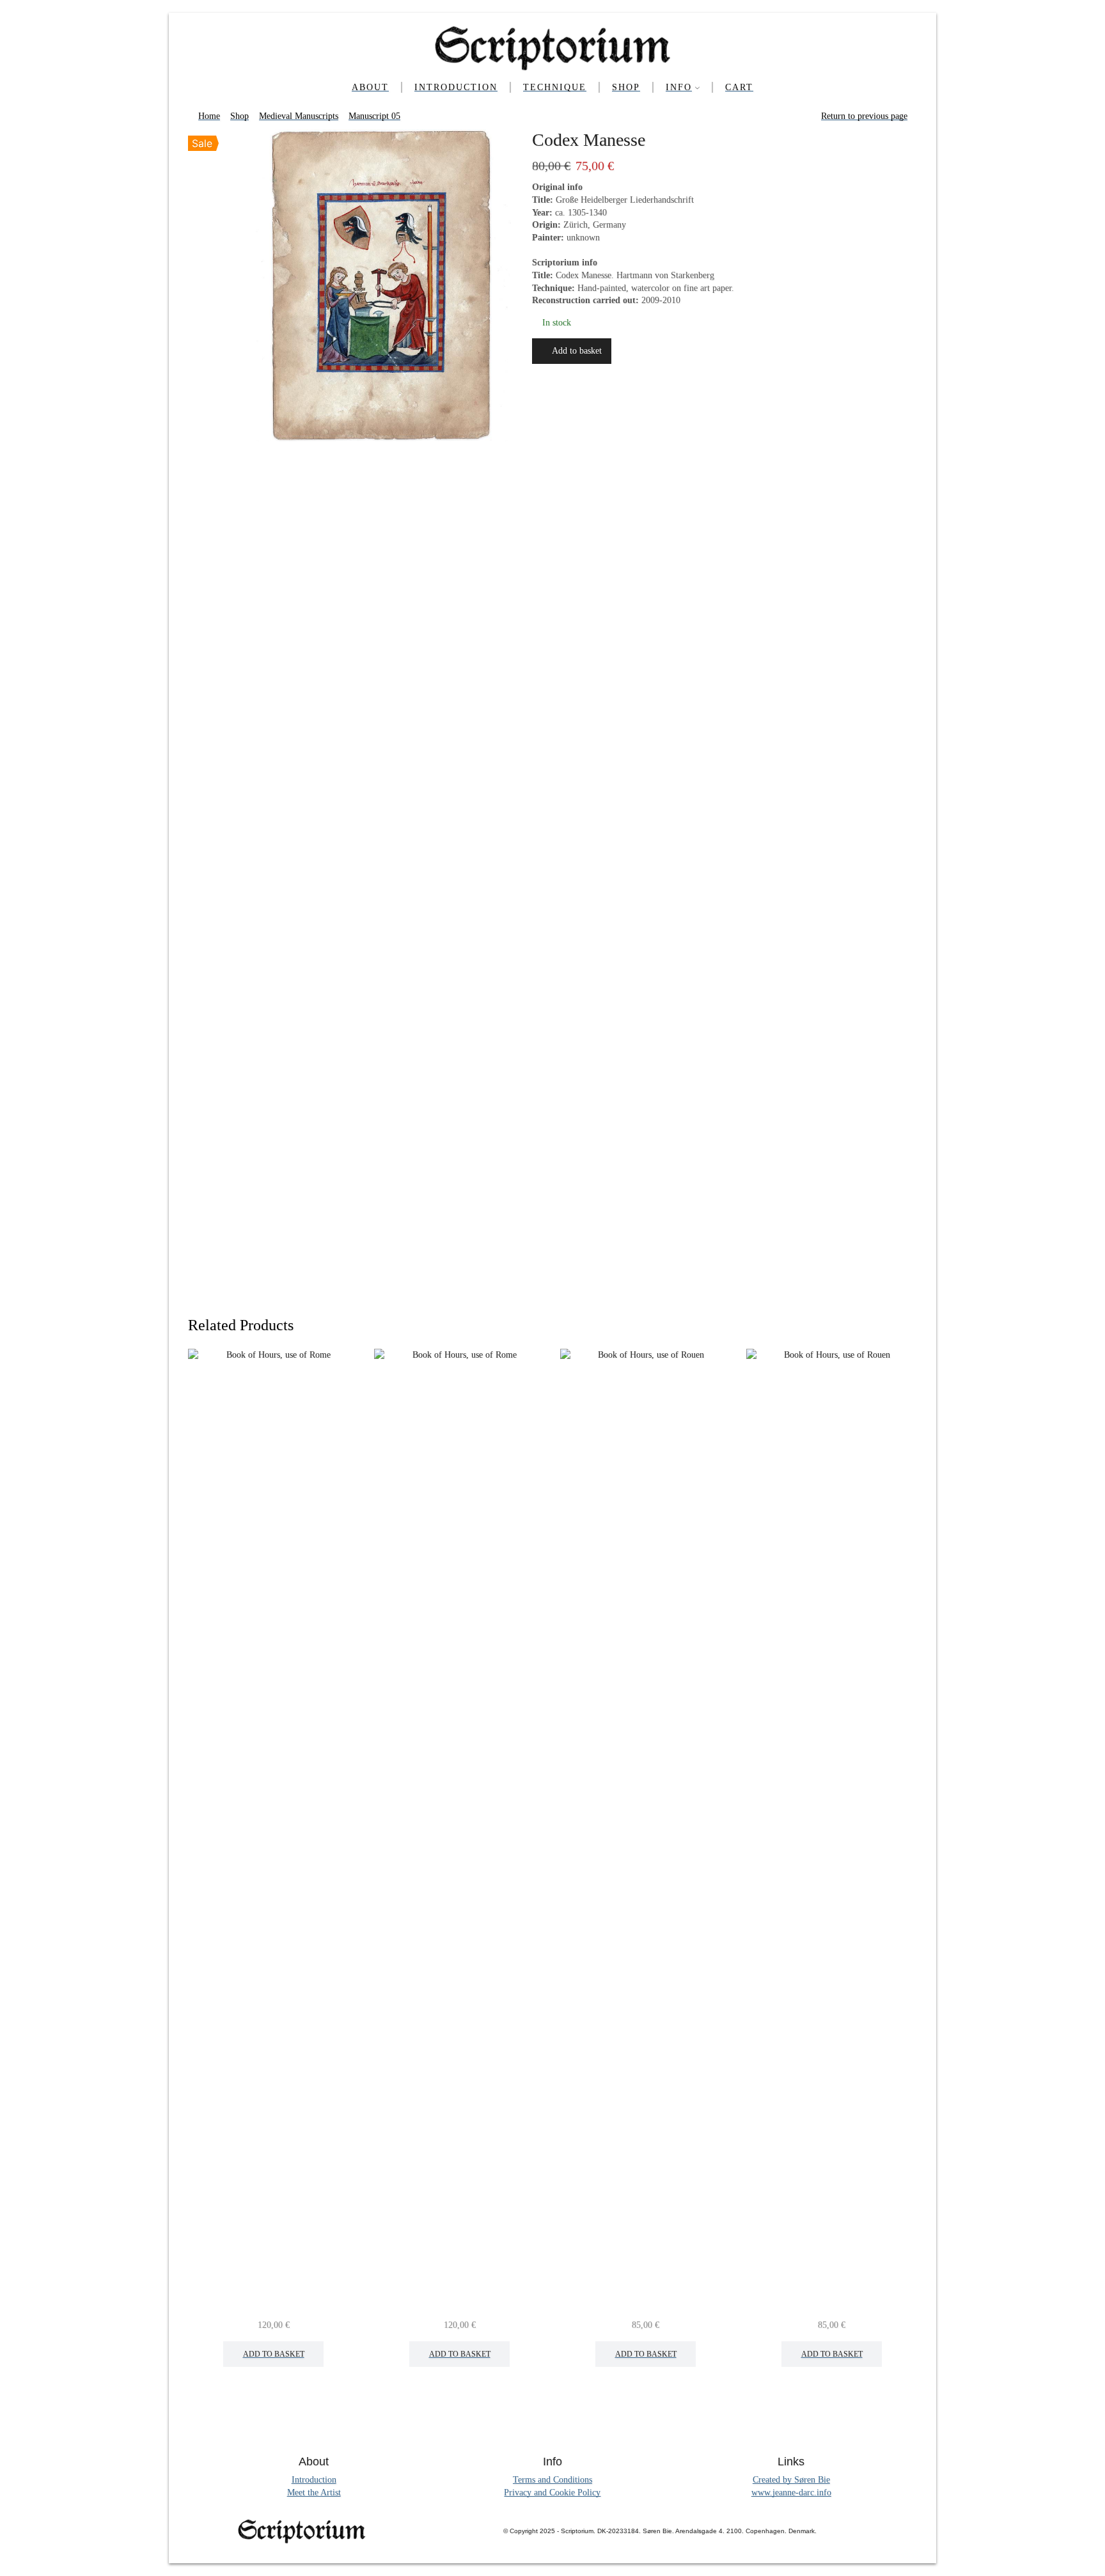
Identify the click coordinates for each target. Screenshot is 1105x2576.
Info (679, 87)
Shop (626, 87)
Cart (739, 87)
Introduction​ (456, 87)
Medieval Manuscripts (299, 116)
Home (209, 116)
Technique (555, 87)
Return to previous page (864, 116)
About (370, 87)
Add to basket (577, 351)
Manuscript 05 (374, 116)
